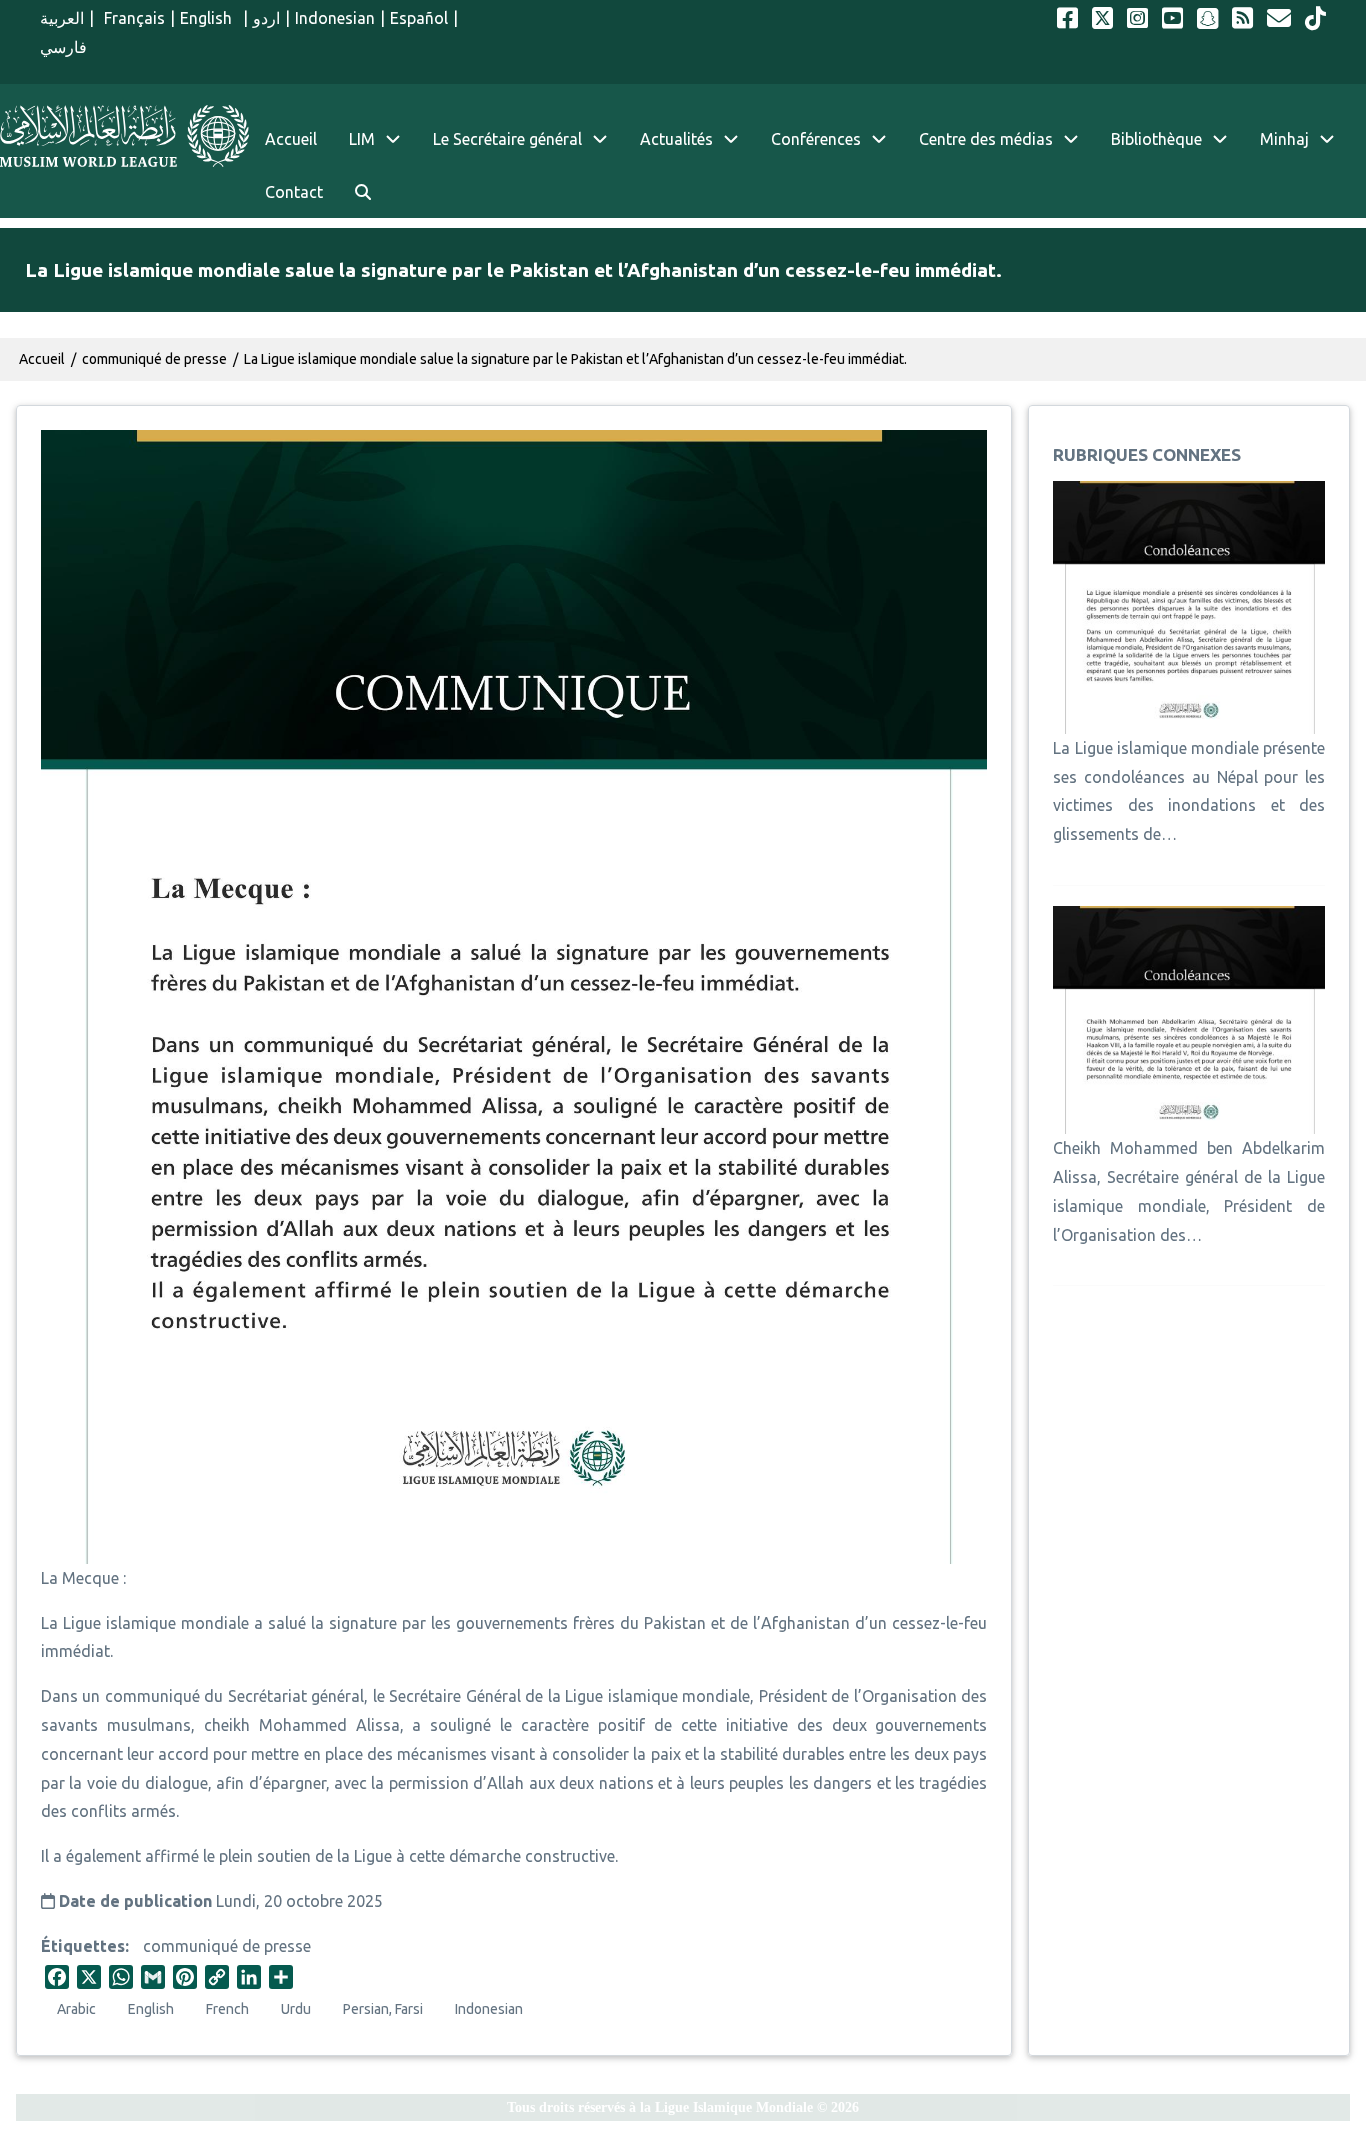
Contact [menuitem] (294, 192)
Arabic (76, 2009)
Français (132, 18)
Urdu (296, 2009)
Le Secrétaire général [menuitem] (507, 139)
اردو (266, 18)
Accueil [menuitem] (291, 139)
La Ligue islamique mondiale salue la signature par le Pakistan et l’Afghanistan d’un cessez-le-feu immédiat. (575, 359)
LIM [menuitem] (362, 139)
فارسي (63, 47)
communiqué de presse (227, 1946)
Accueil (42, 359)
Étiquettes (83, 1946)
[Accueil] (124, 136)
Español (419, 18)
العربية (62, 18)
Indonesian (335, 18)
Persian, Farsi (383, 2009)
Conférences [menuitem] (816, 139)
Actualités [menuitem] (676, 139)
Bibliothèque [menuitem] (1156, 139)
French (227, 2009)
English (208, 18)
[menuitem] (363, 192)
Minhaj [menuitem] (1284, 139)
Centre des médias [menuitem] (986, 139)
